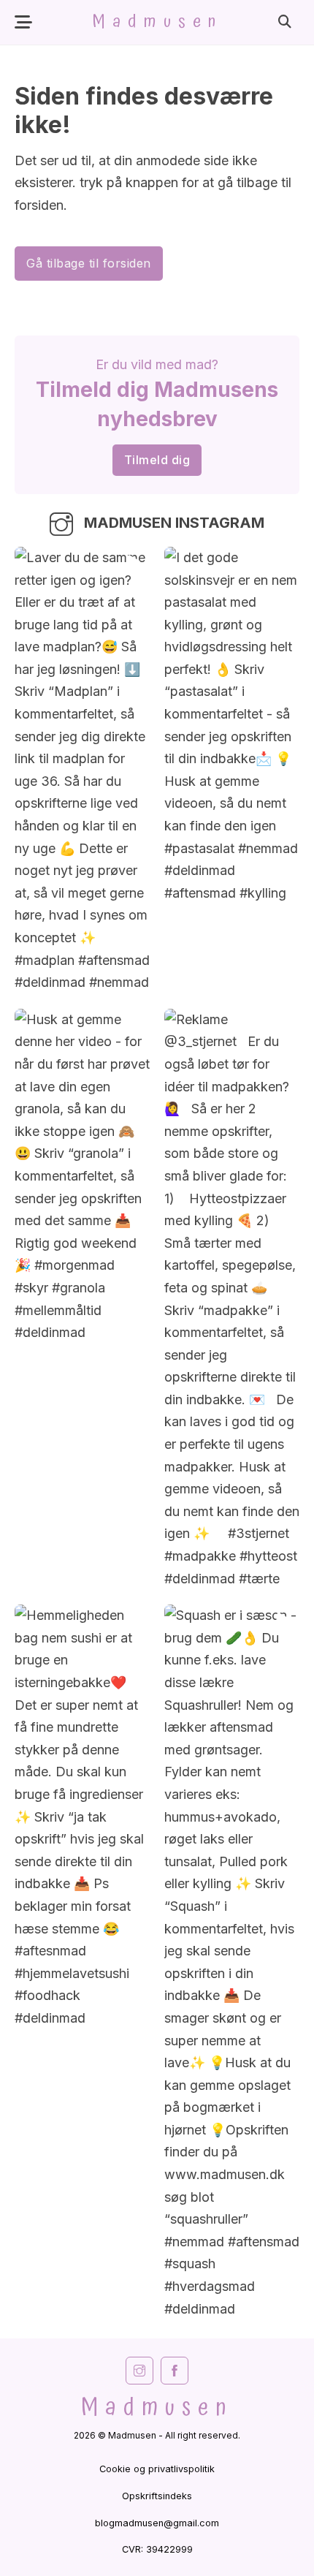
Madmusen (157, 22)
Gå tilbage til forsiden (89, 263)
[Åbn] (23, 22)
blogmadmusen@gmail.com (157, 2523)
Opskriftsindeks (157, 2496)
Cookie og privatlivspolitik (157, 2469)
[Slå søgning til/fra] (285, 22)
